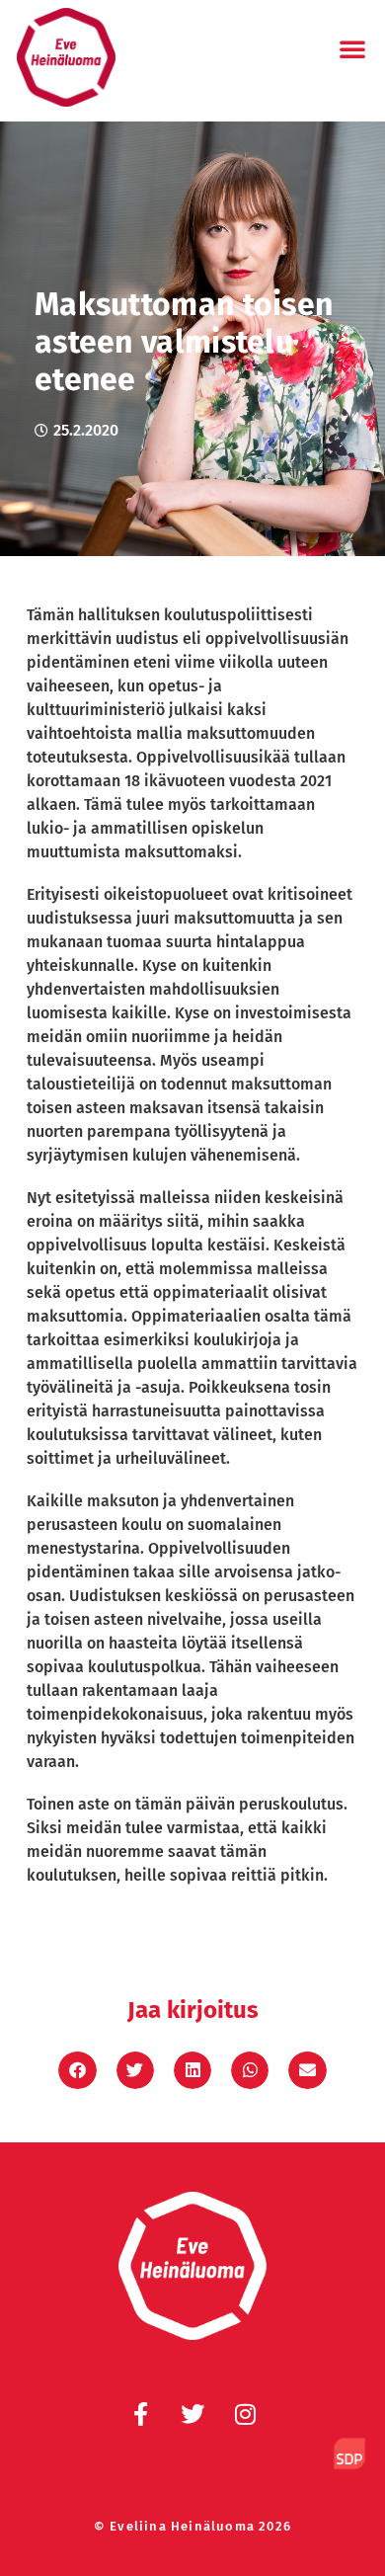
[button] (352, 48)
